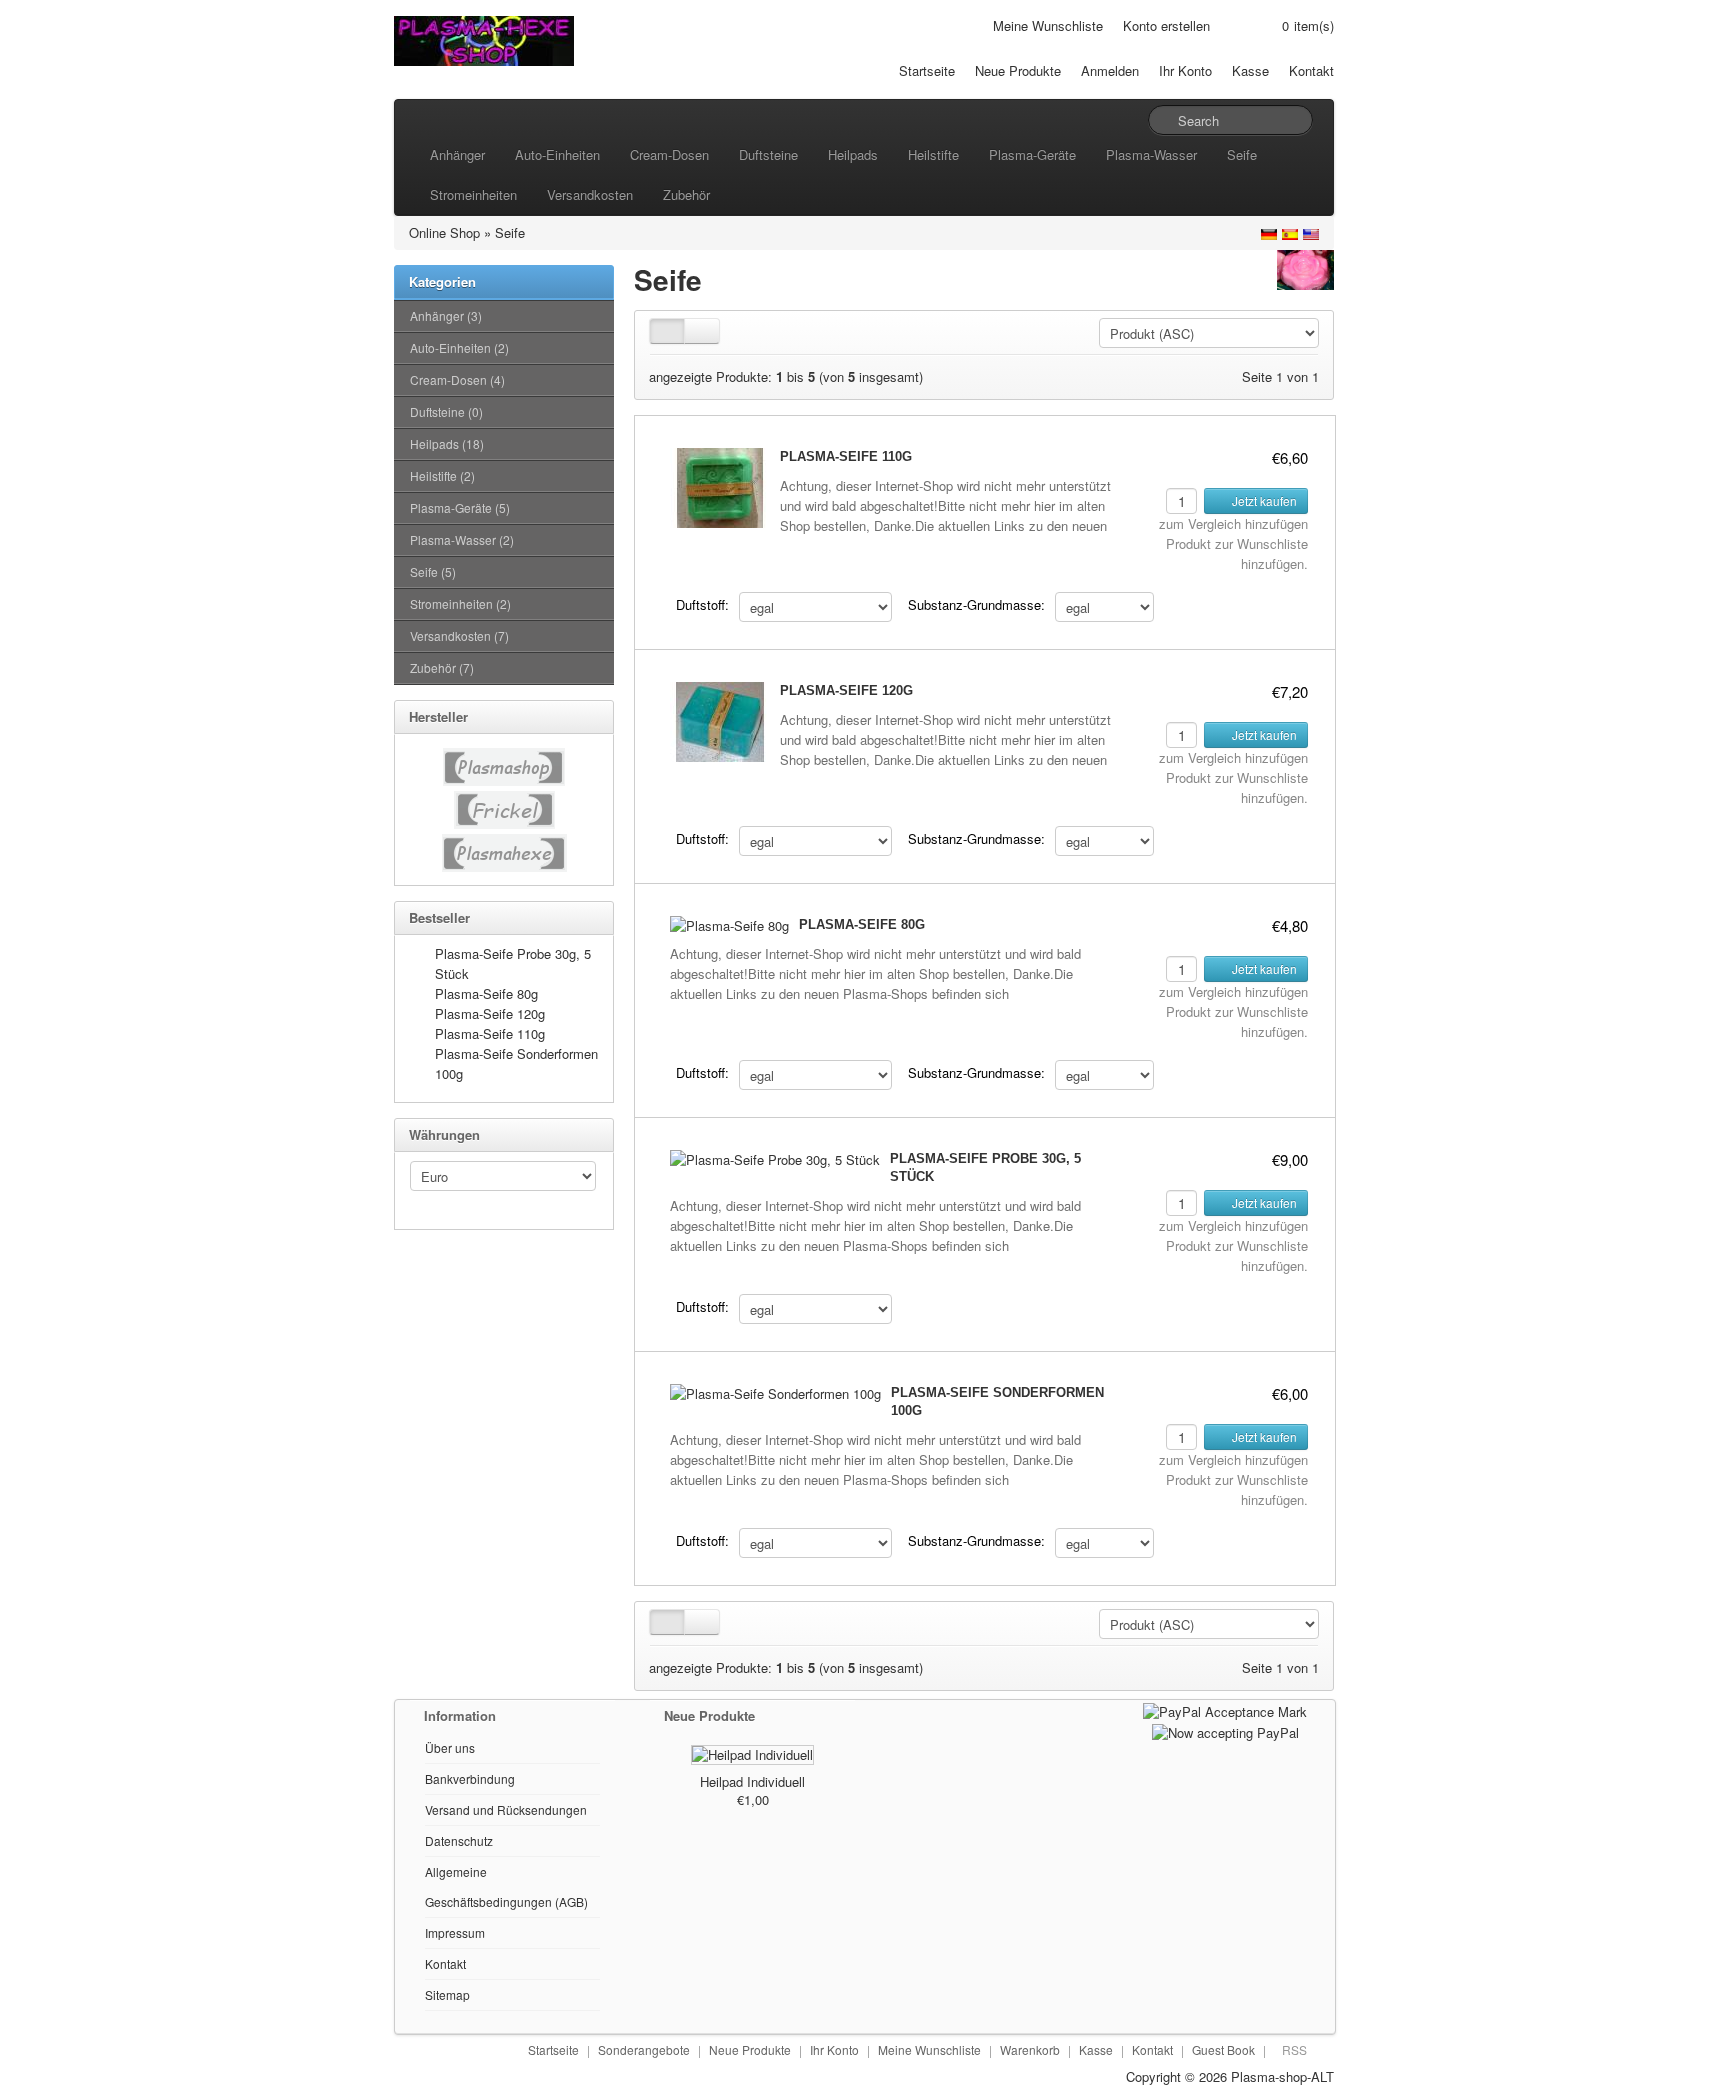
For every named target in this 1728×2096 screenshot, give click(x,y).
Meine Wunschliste (1048, 25)
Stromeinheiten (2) (460, 603)
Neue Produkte (1018, 70)
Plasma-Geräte (1032, 154)
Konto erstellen (1166, 25)
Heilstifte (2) (442, 475)
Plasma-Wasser (1151, 154)
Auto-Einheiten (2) (459, 347)
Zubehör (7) (442, 667)
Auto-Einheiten (557, 154)
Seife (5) (433, 571)
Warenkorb (1030, 2049)
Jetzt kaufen (1263, 500)
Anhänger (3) (446, 315)
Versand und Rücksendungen (506, 1809)
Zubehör (686, 194)
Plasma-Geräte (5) (460, 507)
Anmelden (1110, 70)
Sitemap (447, 1994)
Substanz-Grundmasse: (976, 604)
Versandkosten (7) (459, 635)
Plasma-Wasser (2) (462, 539)
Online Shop (444, 232)
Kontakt (1311, 70)
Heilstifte (933, 154)
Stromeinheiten (473, 194)
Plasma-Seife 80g (486, 993)
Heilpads (853, 154)
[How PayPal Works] (1225, 1709)
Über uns (450, 1747)
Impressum (455, 1932)
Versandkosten (590, 194)
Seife (1242, 154)
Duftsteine (768, 154)
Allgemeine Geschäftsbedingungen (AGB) (506, 1886)
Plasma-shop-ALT (1282, 2076)
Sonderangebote (644, 2049)
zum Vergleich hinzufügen (1233, 523)
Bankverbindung (470, 1778)
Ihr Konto (1185, 70)
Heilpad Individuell (752, 1781)
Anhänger (457, 154)
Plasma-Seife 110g (490, 1033)
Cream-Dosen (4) (457, 379)
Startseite (927, 70)
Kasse (1250, 70)
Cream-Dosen (669, 154)
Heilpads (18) (447, 443)
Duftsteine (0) (446, 411)
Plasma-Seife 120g (490, 1013)
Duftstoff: (702, 604)
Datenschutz (459, 1840)
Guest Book (1223, 2049)
